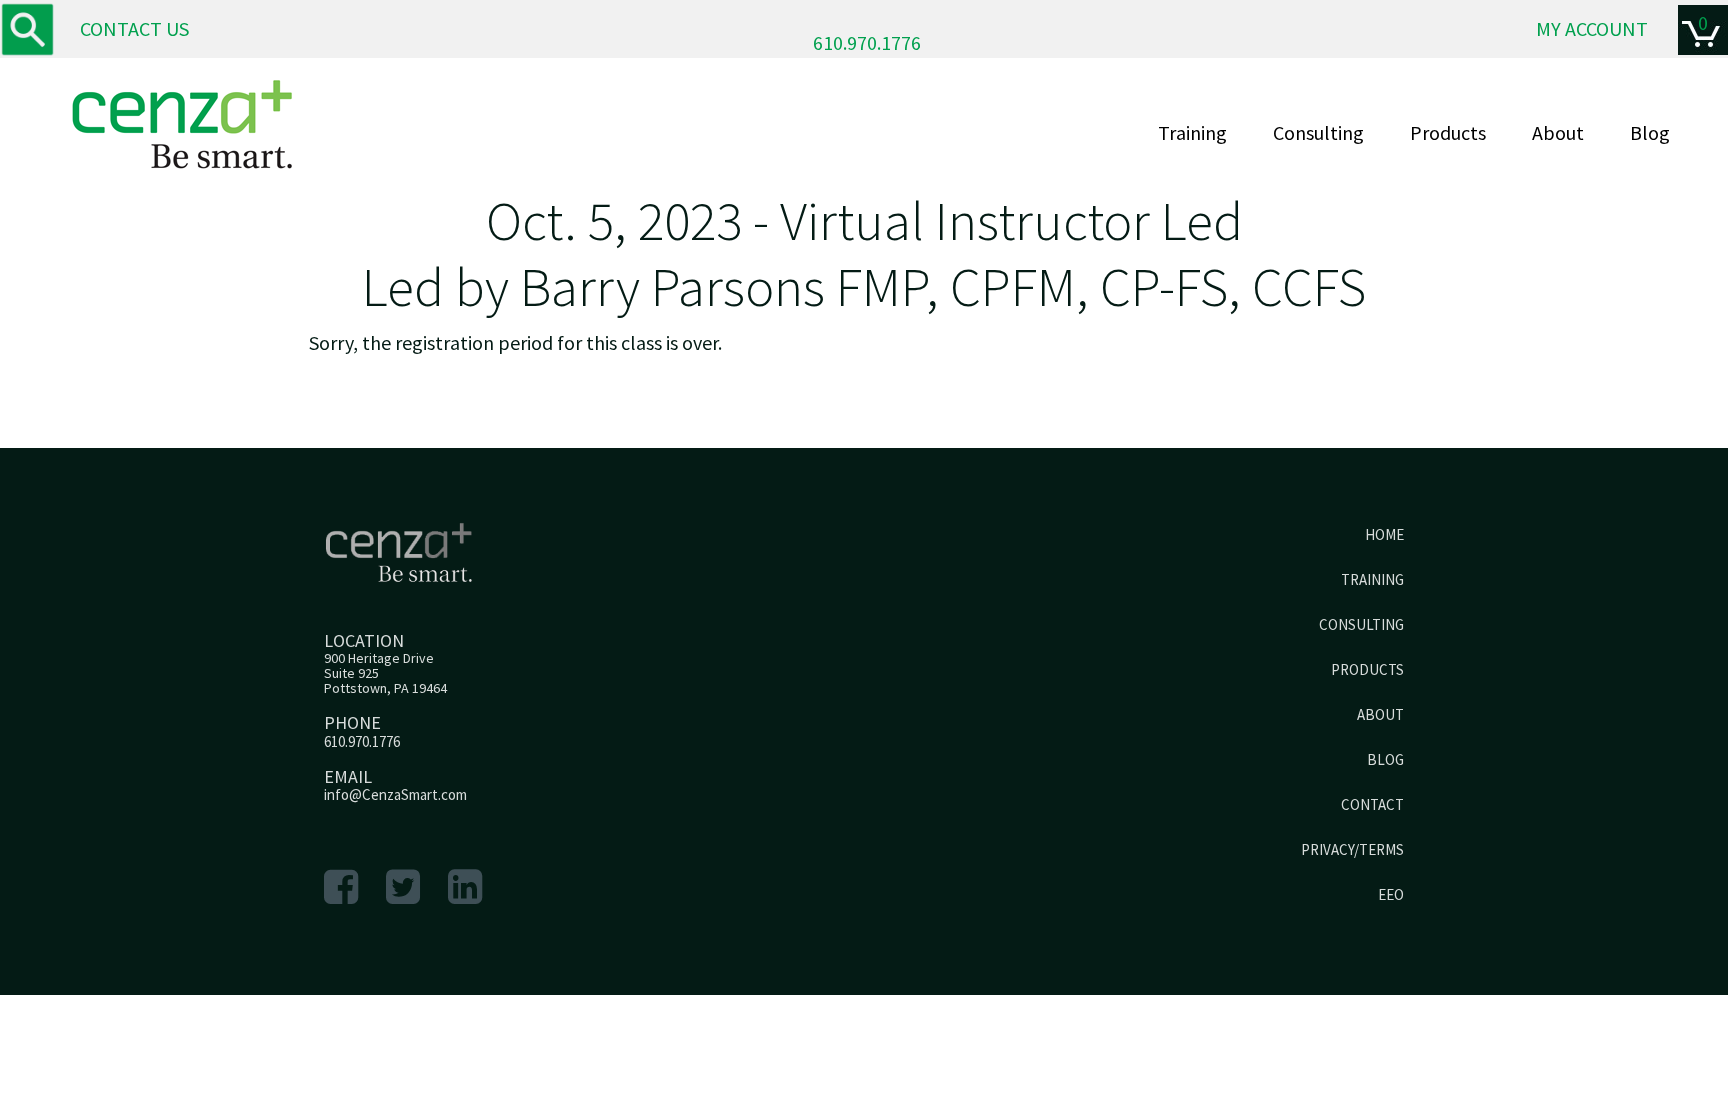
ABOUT (1380, 714)
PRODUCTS (1367, 669)
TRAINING (1372, 579)
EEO (1391, 894)
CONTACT (1372, 804)
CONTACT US (134, 28)
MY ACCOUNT (1592, 28)
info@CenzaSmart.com (395, 794)
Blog (1650, 132)
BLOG (1385, 759)
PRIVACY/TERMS (1352, 849)
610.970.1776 (867, 42)
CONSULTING (1361, 624)
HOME (1384, 534)
